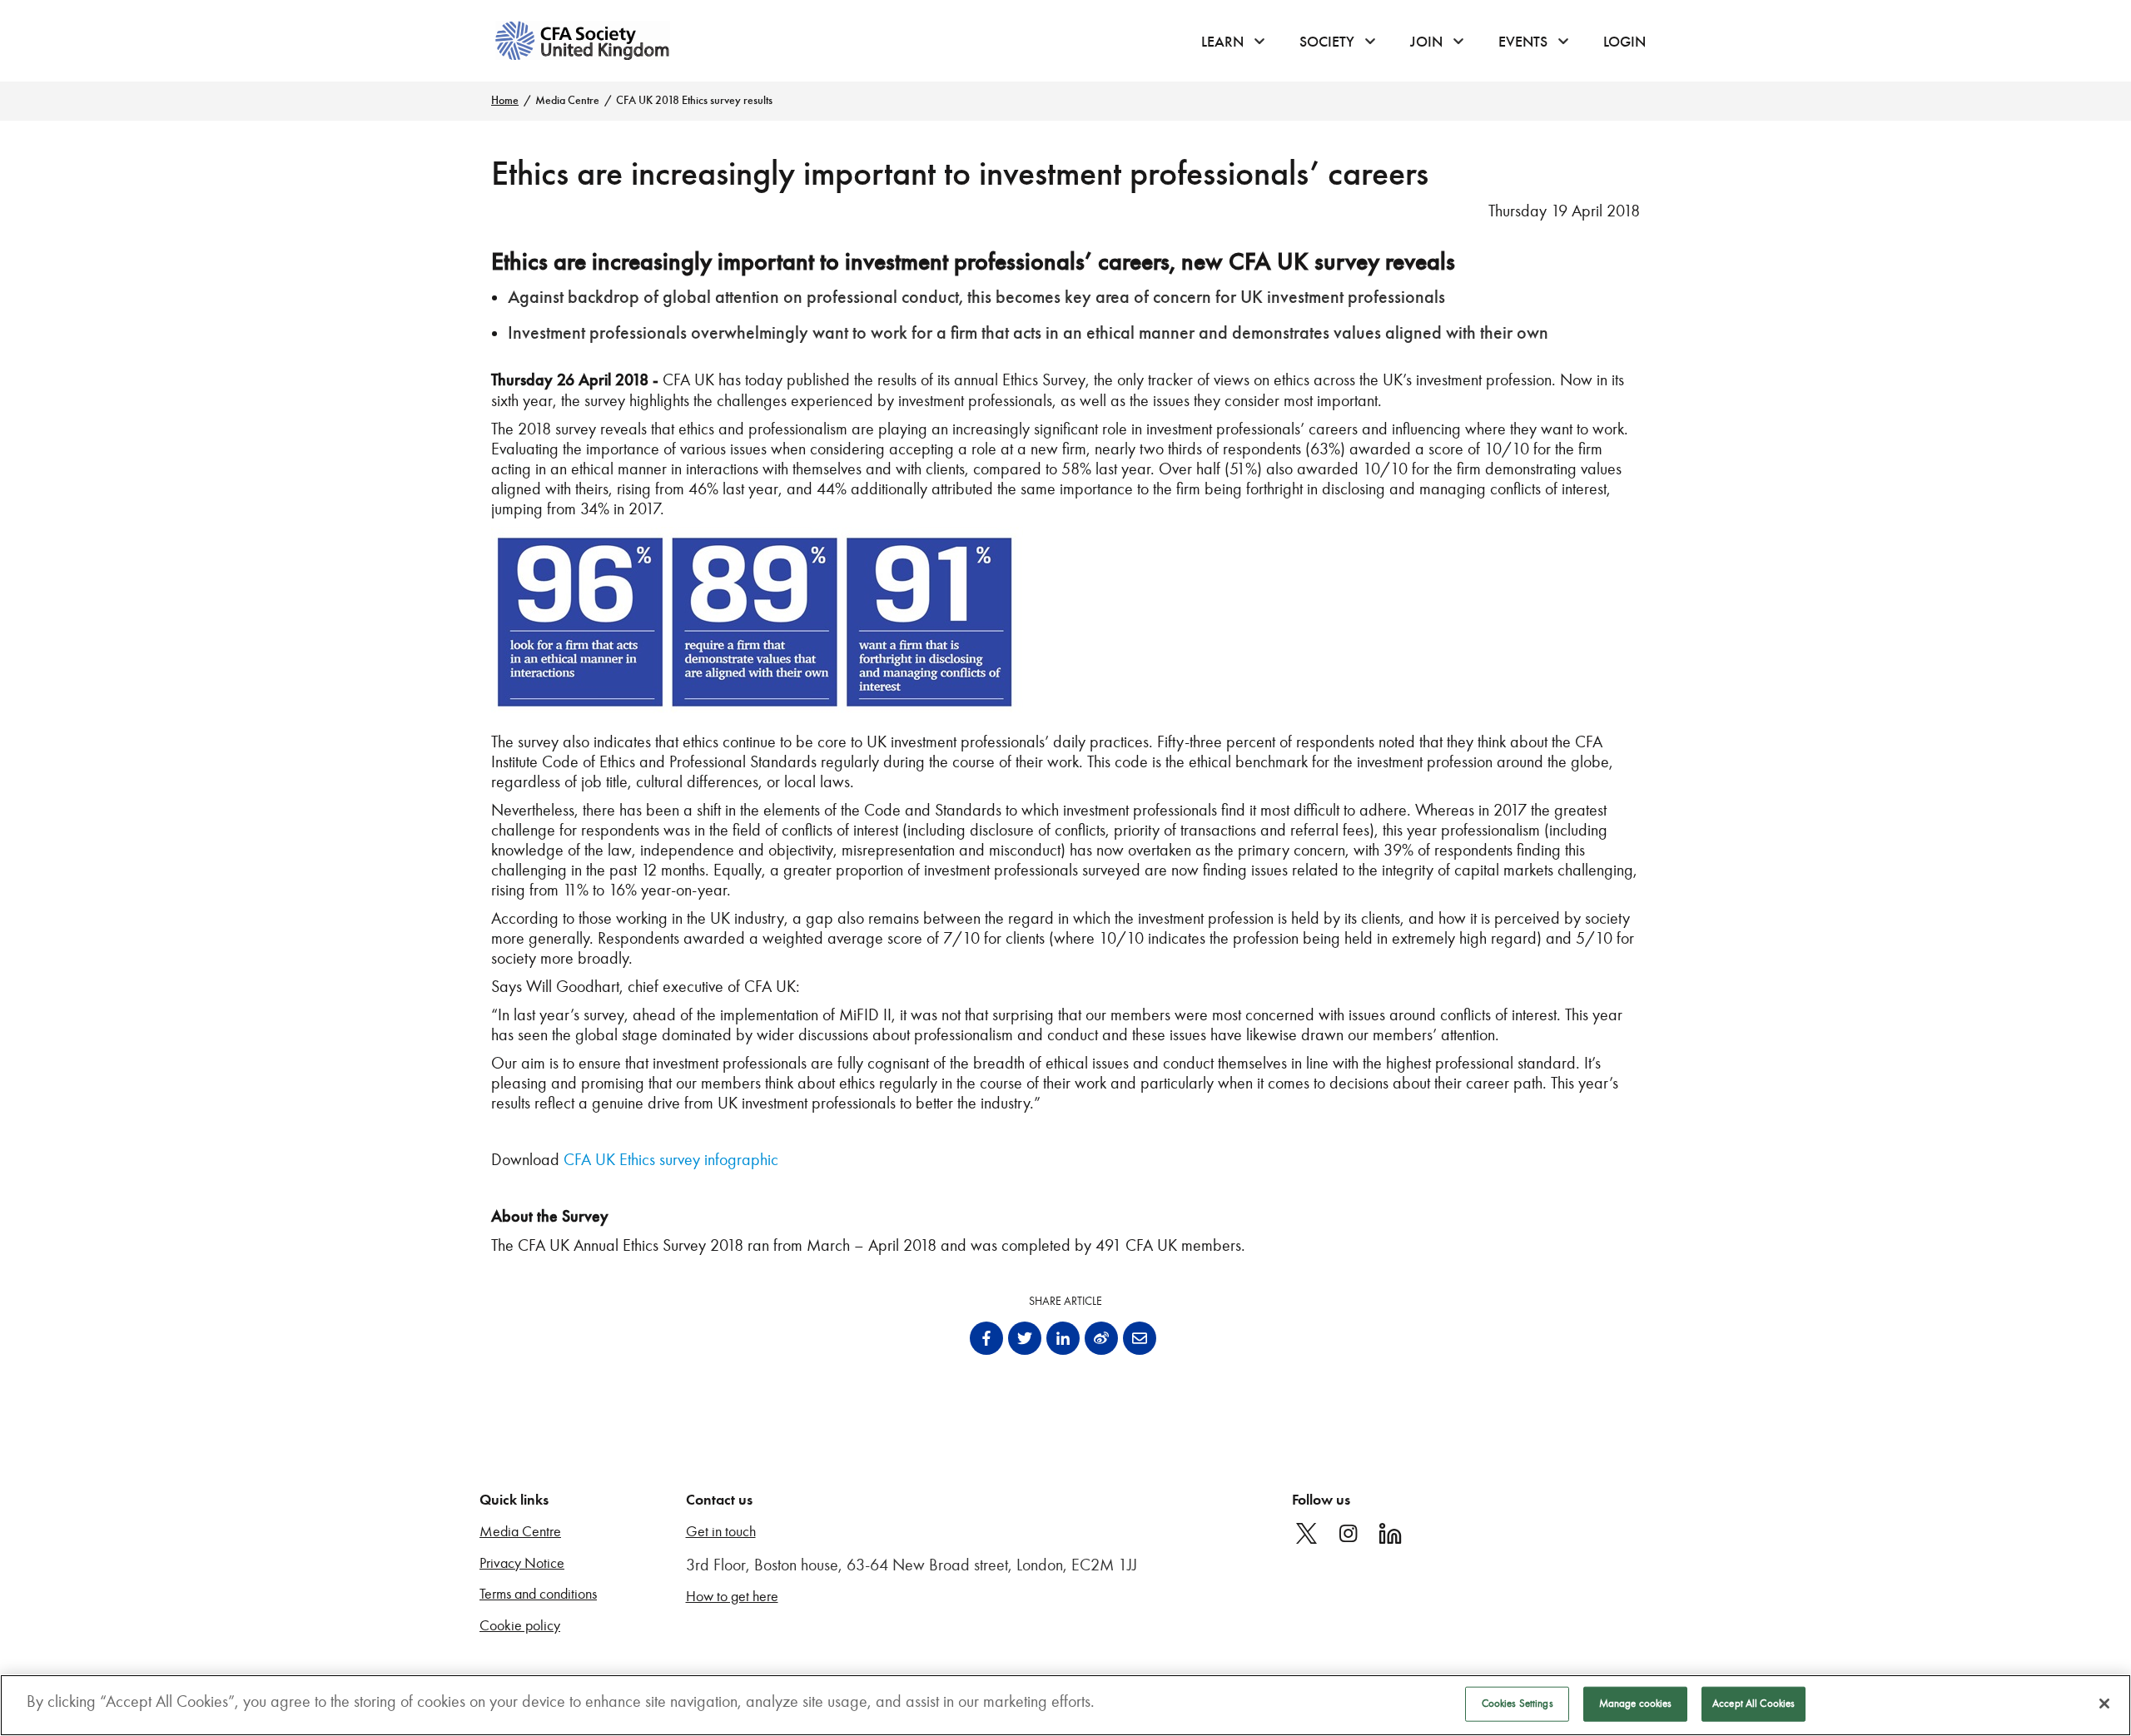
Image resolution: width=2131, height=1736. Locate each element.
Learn (1222, 42)
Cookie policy (520, 1626)
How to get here (732, 1597)
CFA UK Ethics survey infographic (671, 1159)
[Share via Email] (1140, 1338)
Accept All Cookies (1753, 1704)
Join (1426, 42)
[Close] (2104, 1704)
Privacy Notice (522, 1563)
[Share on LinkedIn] (1063, 1338)
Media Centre (567, 100)
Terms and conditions (538, 1594)
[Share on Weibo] (1101, 1338)
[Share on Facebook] (986, 1338)
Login (1624, 42)
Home (505, 100)
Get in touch (721, 1532)
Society (1327, 42)
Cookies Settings (1518, 1704)
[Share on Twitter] (1025, 1338)
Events (1523, 42)
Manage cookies (1636, 1704)
